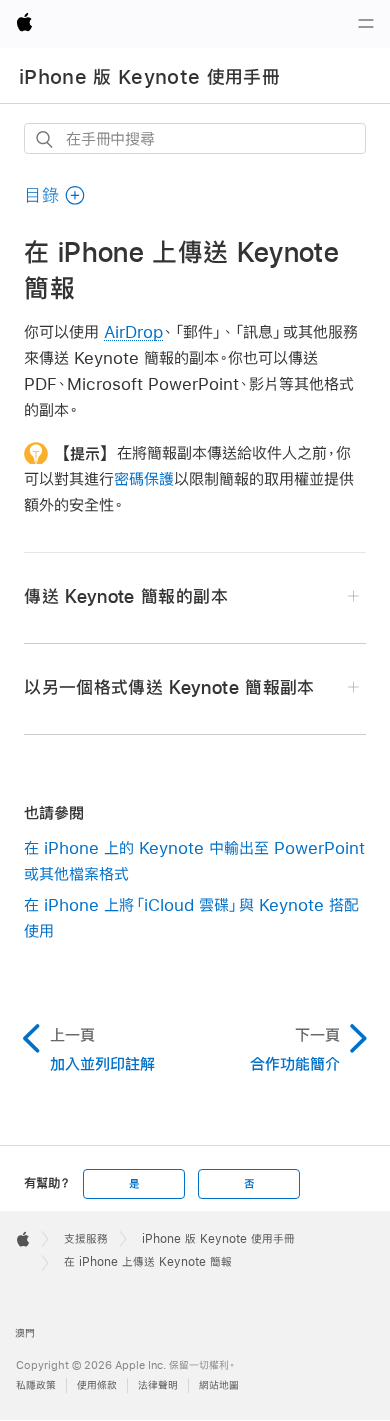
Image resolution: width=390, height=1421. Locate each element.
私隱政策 (36, 1385)
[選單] (366, 24)
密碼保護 (144, 478)
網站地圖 (219, 1385)
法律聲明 (158, 1385)
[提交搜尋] (45, 139)
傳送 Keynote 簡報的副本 (125, 596)
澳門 (25, 1333)
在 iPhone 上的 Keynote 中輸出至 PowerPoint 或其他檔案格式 (194, 860)
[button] (55, 195)
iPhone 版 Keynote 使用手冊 (149, 77)
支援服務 (86, 1239)
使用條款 (97, 1385)
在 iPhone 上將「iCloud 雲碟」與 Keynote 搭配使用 (191, 917)
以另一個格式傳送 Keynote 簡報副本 (169, 687)
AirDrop (133, 331)
